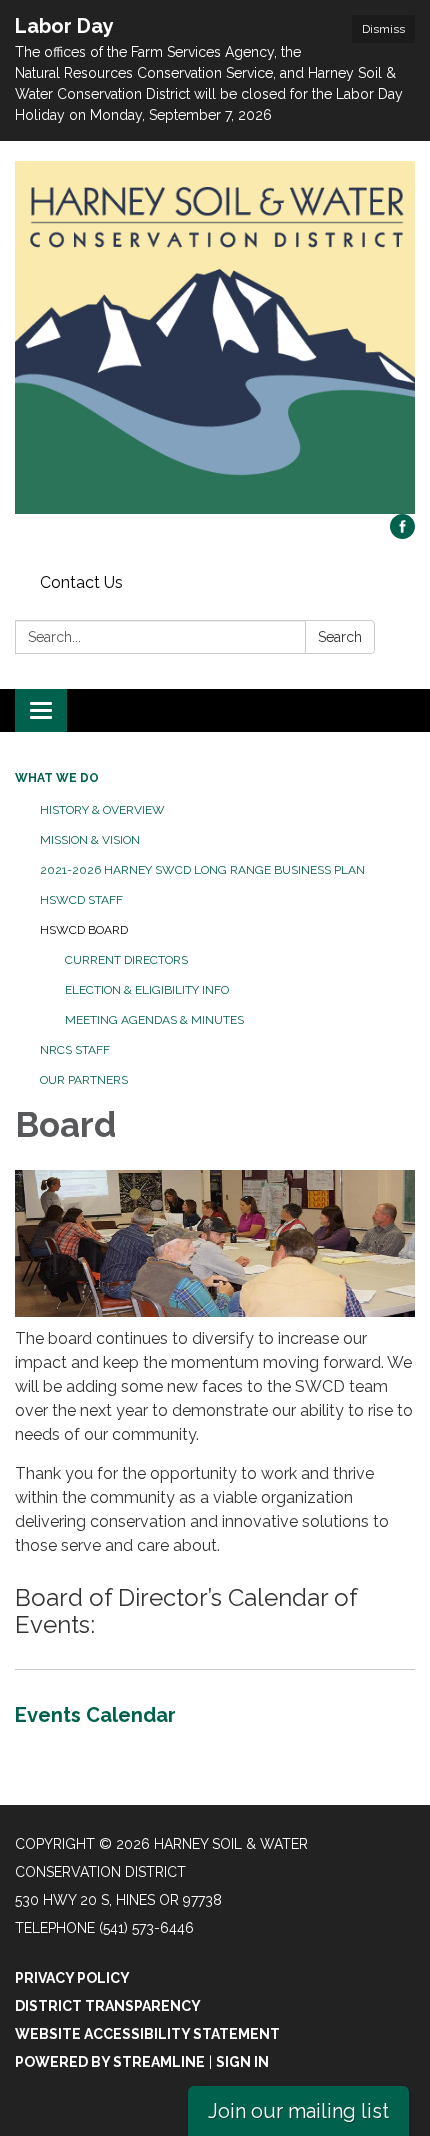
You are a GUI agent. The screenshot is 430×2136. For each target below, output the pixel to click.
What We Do (57, 778)
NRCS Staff (75, 1050)
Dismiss (383, 29)
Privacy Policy (72, 1978)
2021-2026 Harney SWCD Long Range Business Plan (202, 870)
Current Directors (126, 960)
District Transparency (108, 2006)
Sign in (242, 2062)
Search (340, 637)
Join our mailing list (298, 2111)
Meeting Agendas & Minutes (154, 1020)
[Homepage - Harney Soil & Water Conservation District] (215, 337)
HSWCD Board (84, 930)
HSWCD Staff (81, 900)
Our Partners (84, 1080)
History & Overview (102, 810)
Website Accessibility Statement (147, 2034)
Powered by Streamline (110, 2062)
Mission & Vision (90, 840)
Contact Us (81, 582)
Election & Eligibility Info (147, 990)
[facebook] (402, 533)
